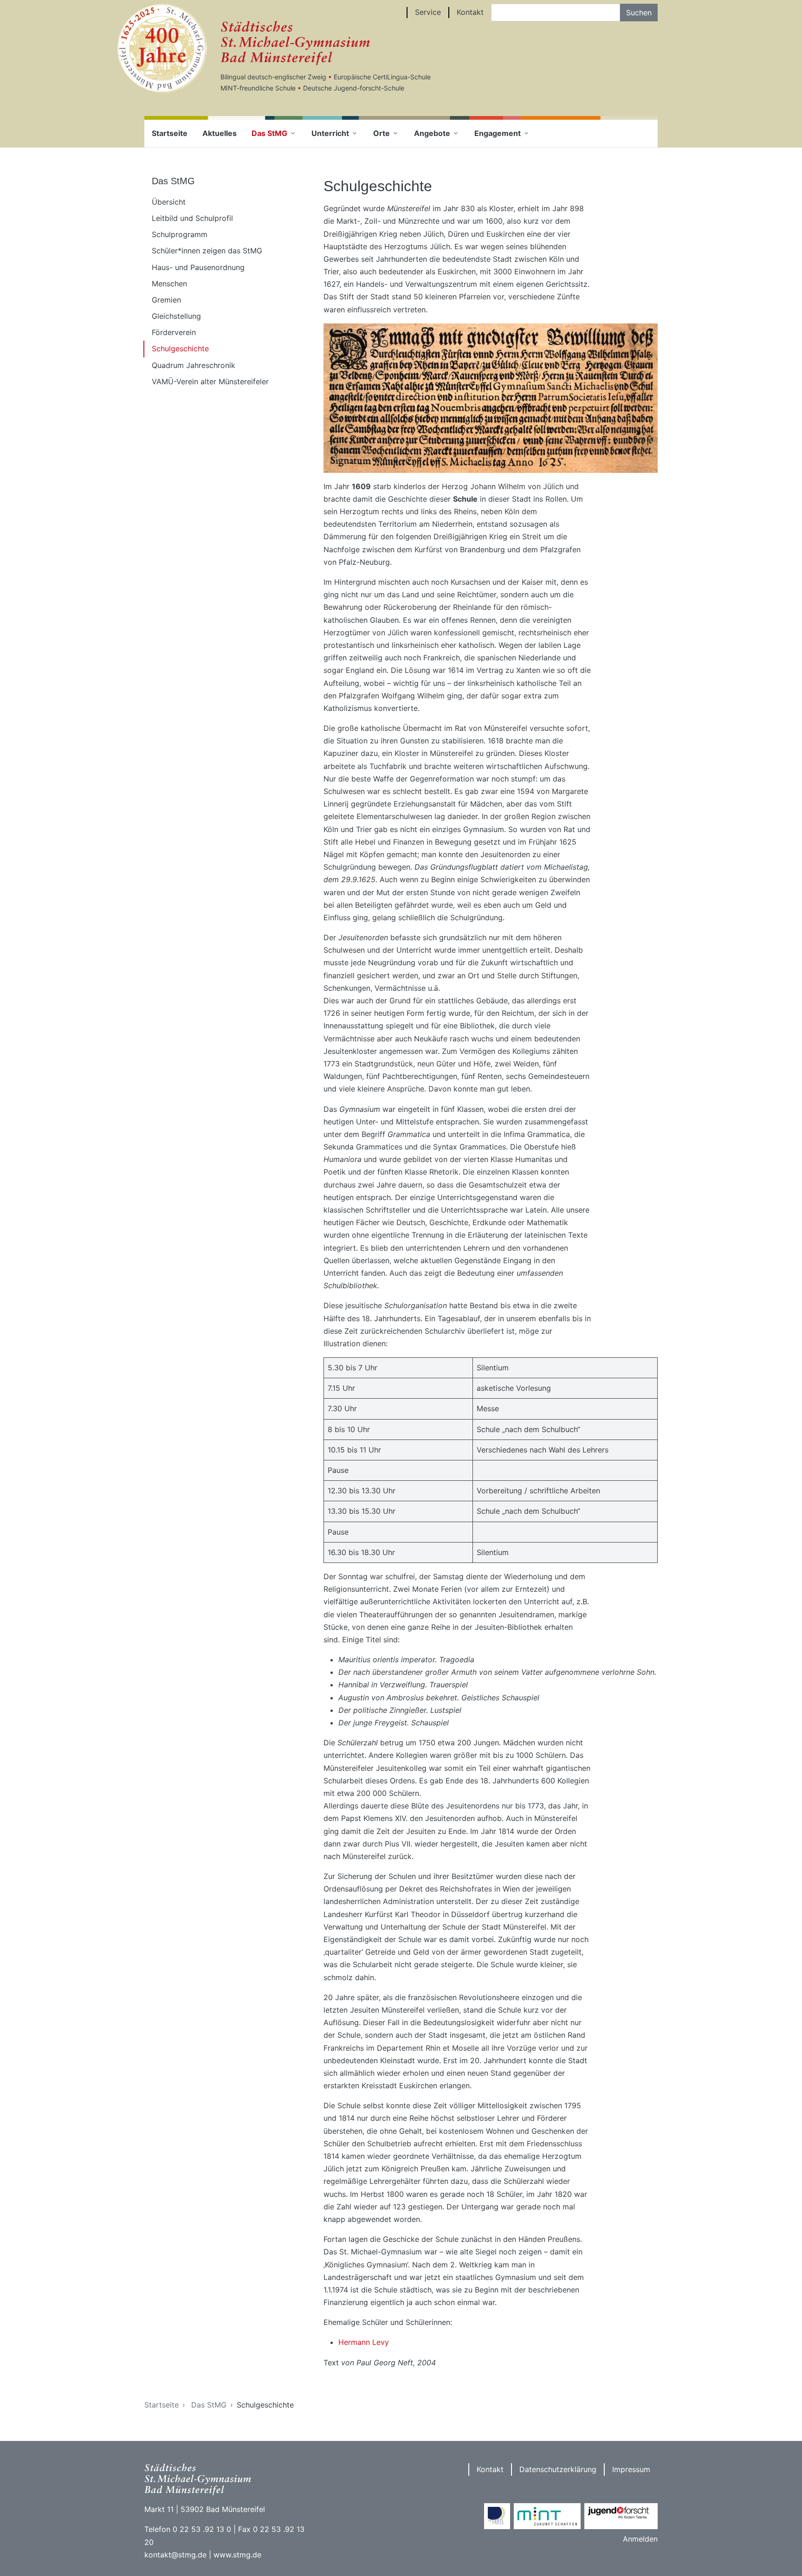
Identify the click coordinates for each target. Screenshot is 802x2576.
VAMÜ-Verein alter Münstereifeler (210, 381)
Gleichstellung (176, 316)
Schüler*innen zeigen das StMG (207, 251)
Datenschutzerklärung (558, 2469)
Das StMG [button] (269, 133)
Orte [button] (382, 133)
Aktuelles (220, 133)
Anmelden (640, 2539)
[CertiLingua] (497, 2516)
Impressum (631, 2469)
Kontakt (470, 12)
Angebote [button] (432, 133)
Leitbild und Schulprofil (192, 218)
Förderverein (174, 332)
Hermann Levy (364, 2342)
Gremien (166, 300)
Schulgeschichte (180, 349)
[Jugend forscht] (621, 2516)
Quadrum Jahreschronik (194, 365)
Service (428, 12)
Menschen (169, 284)
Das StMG (209, 2405)
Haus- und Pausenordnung (198, 267)
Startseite (170, 133)
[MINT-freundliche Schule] (547, 2516)
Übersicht (169, 202)
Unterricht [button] (330, 133)
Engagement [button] (498, 133)
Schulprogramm (180, 234)
